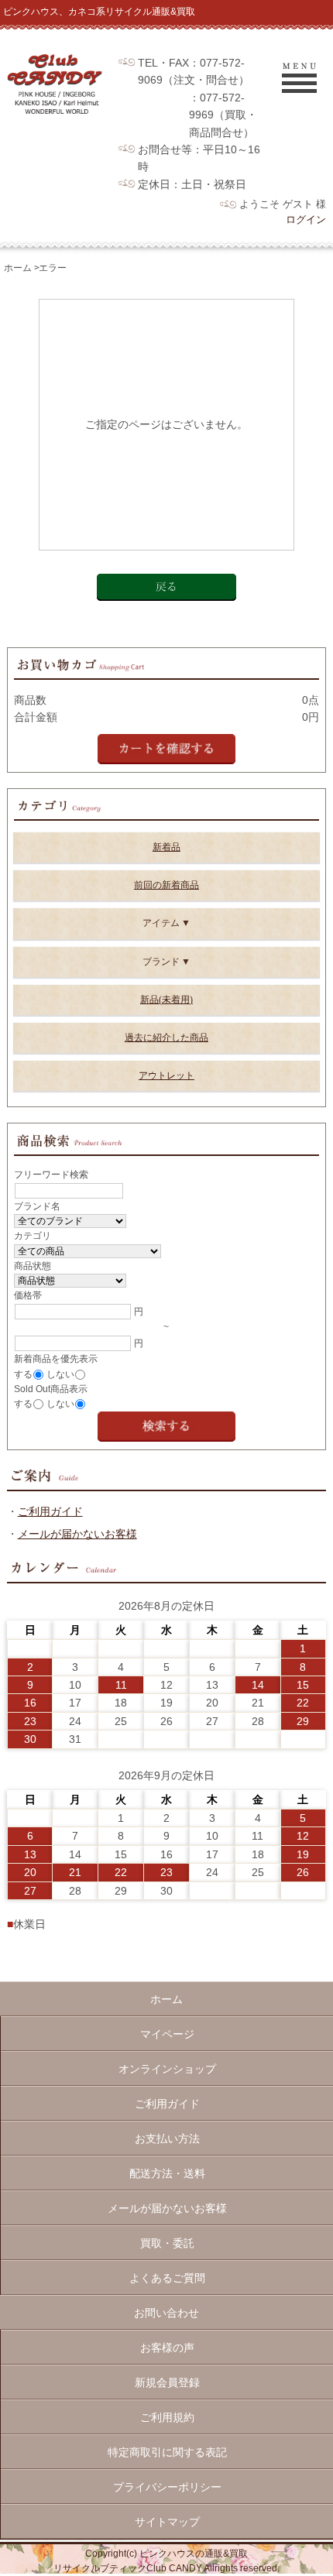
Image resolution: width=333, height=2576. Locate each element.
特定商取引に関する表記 (167, 2452)
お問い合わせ (166, 2313)
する (23, 1374)
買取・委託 (167, 2243)
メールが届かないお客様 (77, 1534)
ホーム (18, 268)
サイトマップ (167, 2522)
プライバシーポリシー (167, 2487)
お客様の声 (167, 2348)
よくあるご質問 (167, 2278)
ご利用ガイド (50, 1511)
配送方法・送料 (167, 2173)
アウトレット (166, 1075)
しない (60, 1374)
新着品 (166, 847)
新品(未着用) (166, 1000)
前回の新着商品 (166, 885)
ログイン (306, 220)
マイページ (167, 2034)
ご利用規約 (167, 2417)
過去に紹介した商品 (166, 1038)
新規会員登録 (167, 2382)
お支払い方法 (167, 2139)
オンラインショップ (167, 2069)
